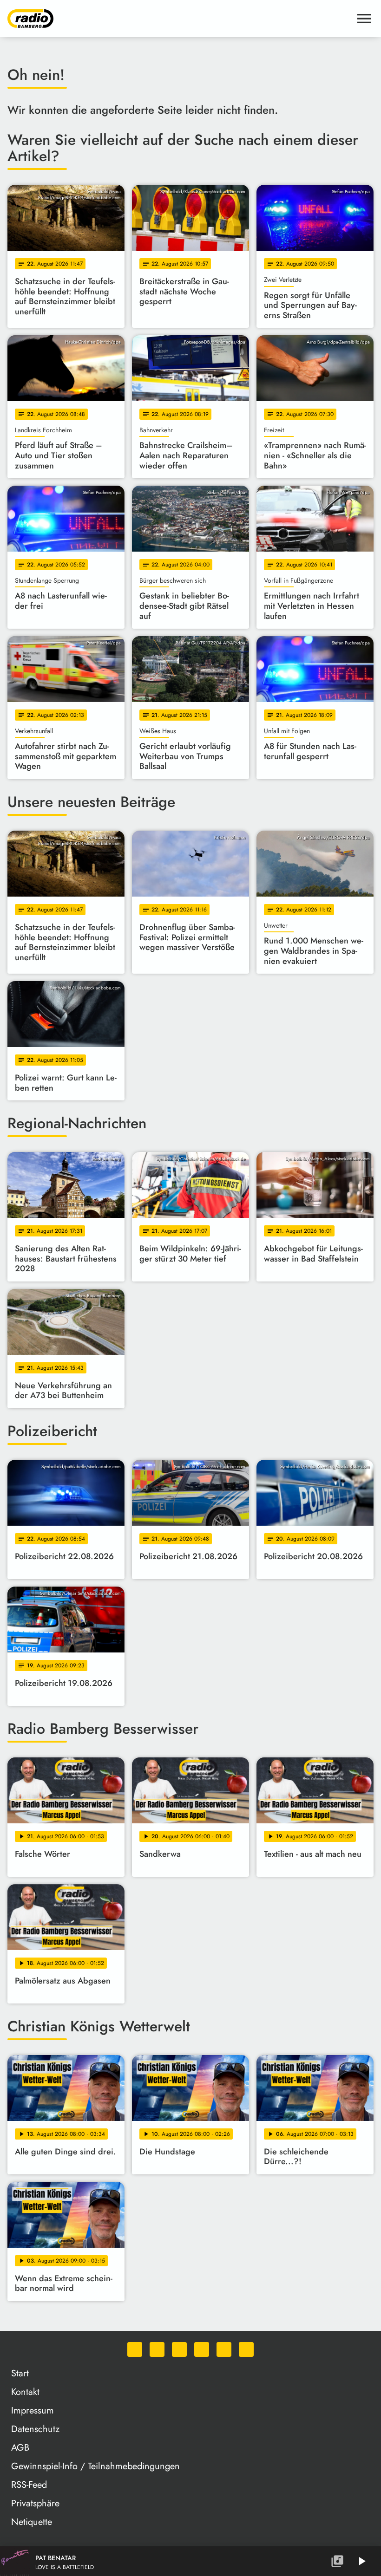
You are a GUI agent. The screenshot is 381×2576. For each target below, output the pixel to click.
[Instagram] (179, 2349)
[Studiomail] (224, 2349)
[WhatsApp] (135, 2349)
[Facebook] (157, 2349)
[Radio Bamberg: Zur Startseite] (179, 19)
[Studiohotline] (246, 2349)
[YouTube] (202, 2349)
